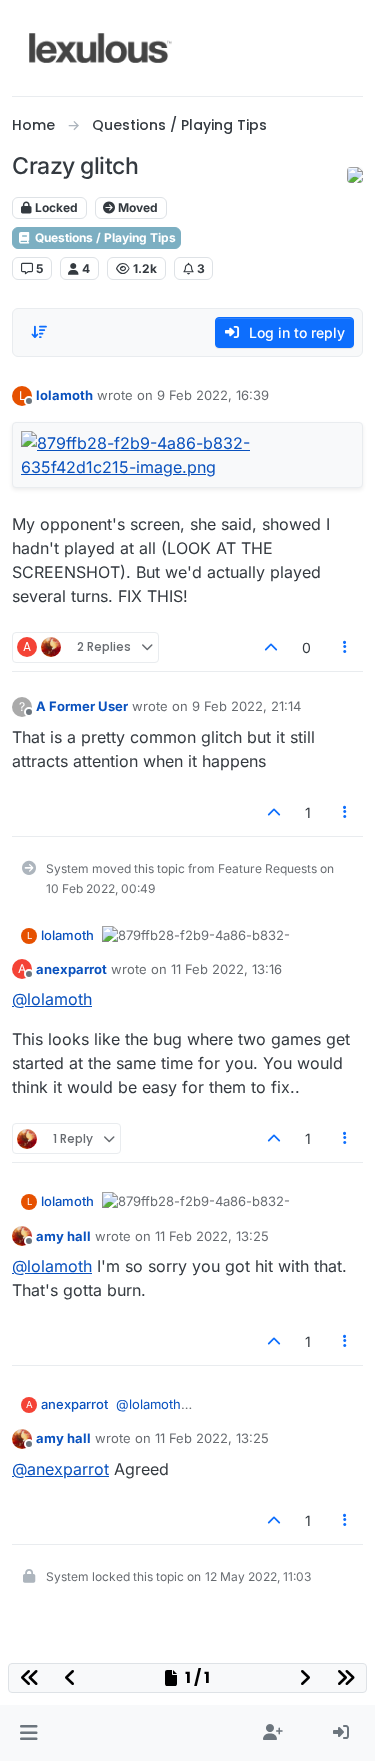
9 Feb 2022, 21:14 (246, 706)
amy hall (63, 1236)
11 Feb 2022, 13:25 (212, 1236)
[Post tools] (346, 647)
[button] (28, 1733)
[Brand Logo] (100, 48)
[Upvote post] (271, 647)
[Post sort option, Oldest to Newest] (39, 332)
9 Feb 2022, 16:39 (213, 395)
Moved (136, 207)
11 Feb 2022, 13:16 (226, 969)
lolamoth (64, 395)
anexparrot (71, 969)
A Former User (82, 706)
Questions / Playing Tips (104, 237)
